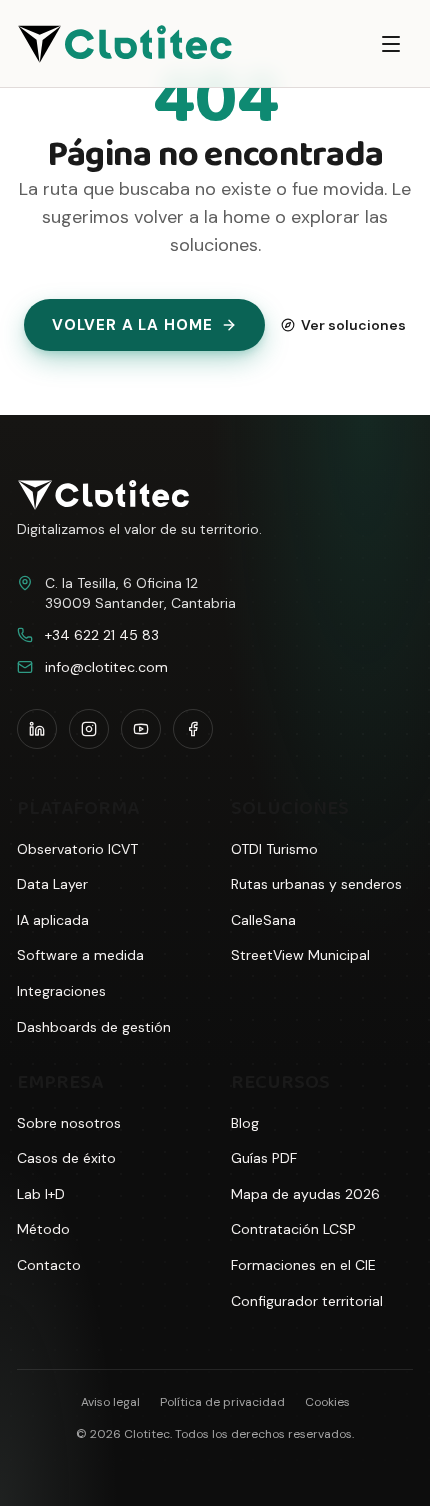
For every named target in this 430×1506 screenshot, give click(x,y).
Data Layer (52, 884)
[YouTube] (141, 729)
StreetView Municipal (300, 955)
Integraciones (61, 991)
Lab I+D (41, 1194)
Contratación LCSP (293, 1229)
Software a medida (80, 955)
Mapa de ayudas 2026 (305, 1194)
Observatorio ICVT (77, 849)
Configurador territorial (307, 1301)
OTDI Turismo (274, 849)
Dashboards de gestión (94, 1027)
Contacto (49, 1265)
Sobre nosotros (69, 1123)
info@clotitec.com (106, 667)
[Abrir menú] (391, 44)
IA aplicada (53, 920)
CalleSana (263, 920)
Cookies (327, 1402)
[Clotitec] (103, 495)
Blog (245, 1123)
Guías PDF (264, 1158)
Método (43, 1229)
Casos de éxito (66, 1158)
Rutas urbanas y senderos (316, 884)
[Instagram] (89, 729)
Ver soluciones (353, 325)
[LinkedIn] (37, 729)
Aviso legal (110, 1402)
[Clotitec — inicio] (125, 44)
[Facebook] (193, 729)
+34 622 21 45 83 (102, 635)
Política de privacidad (222, 1402)
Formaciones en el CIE (303, 1265)
